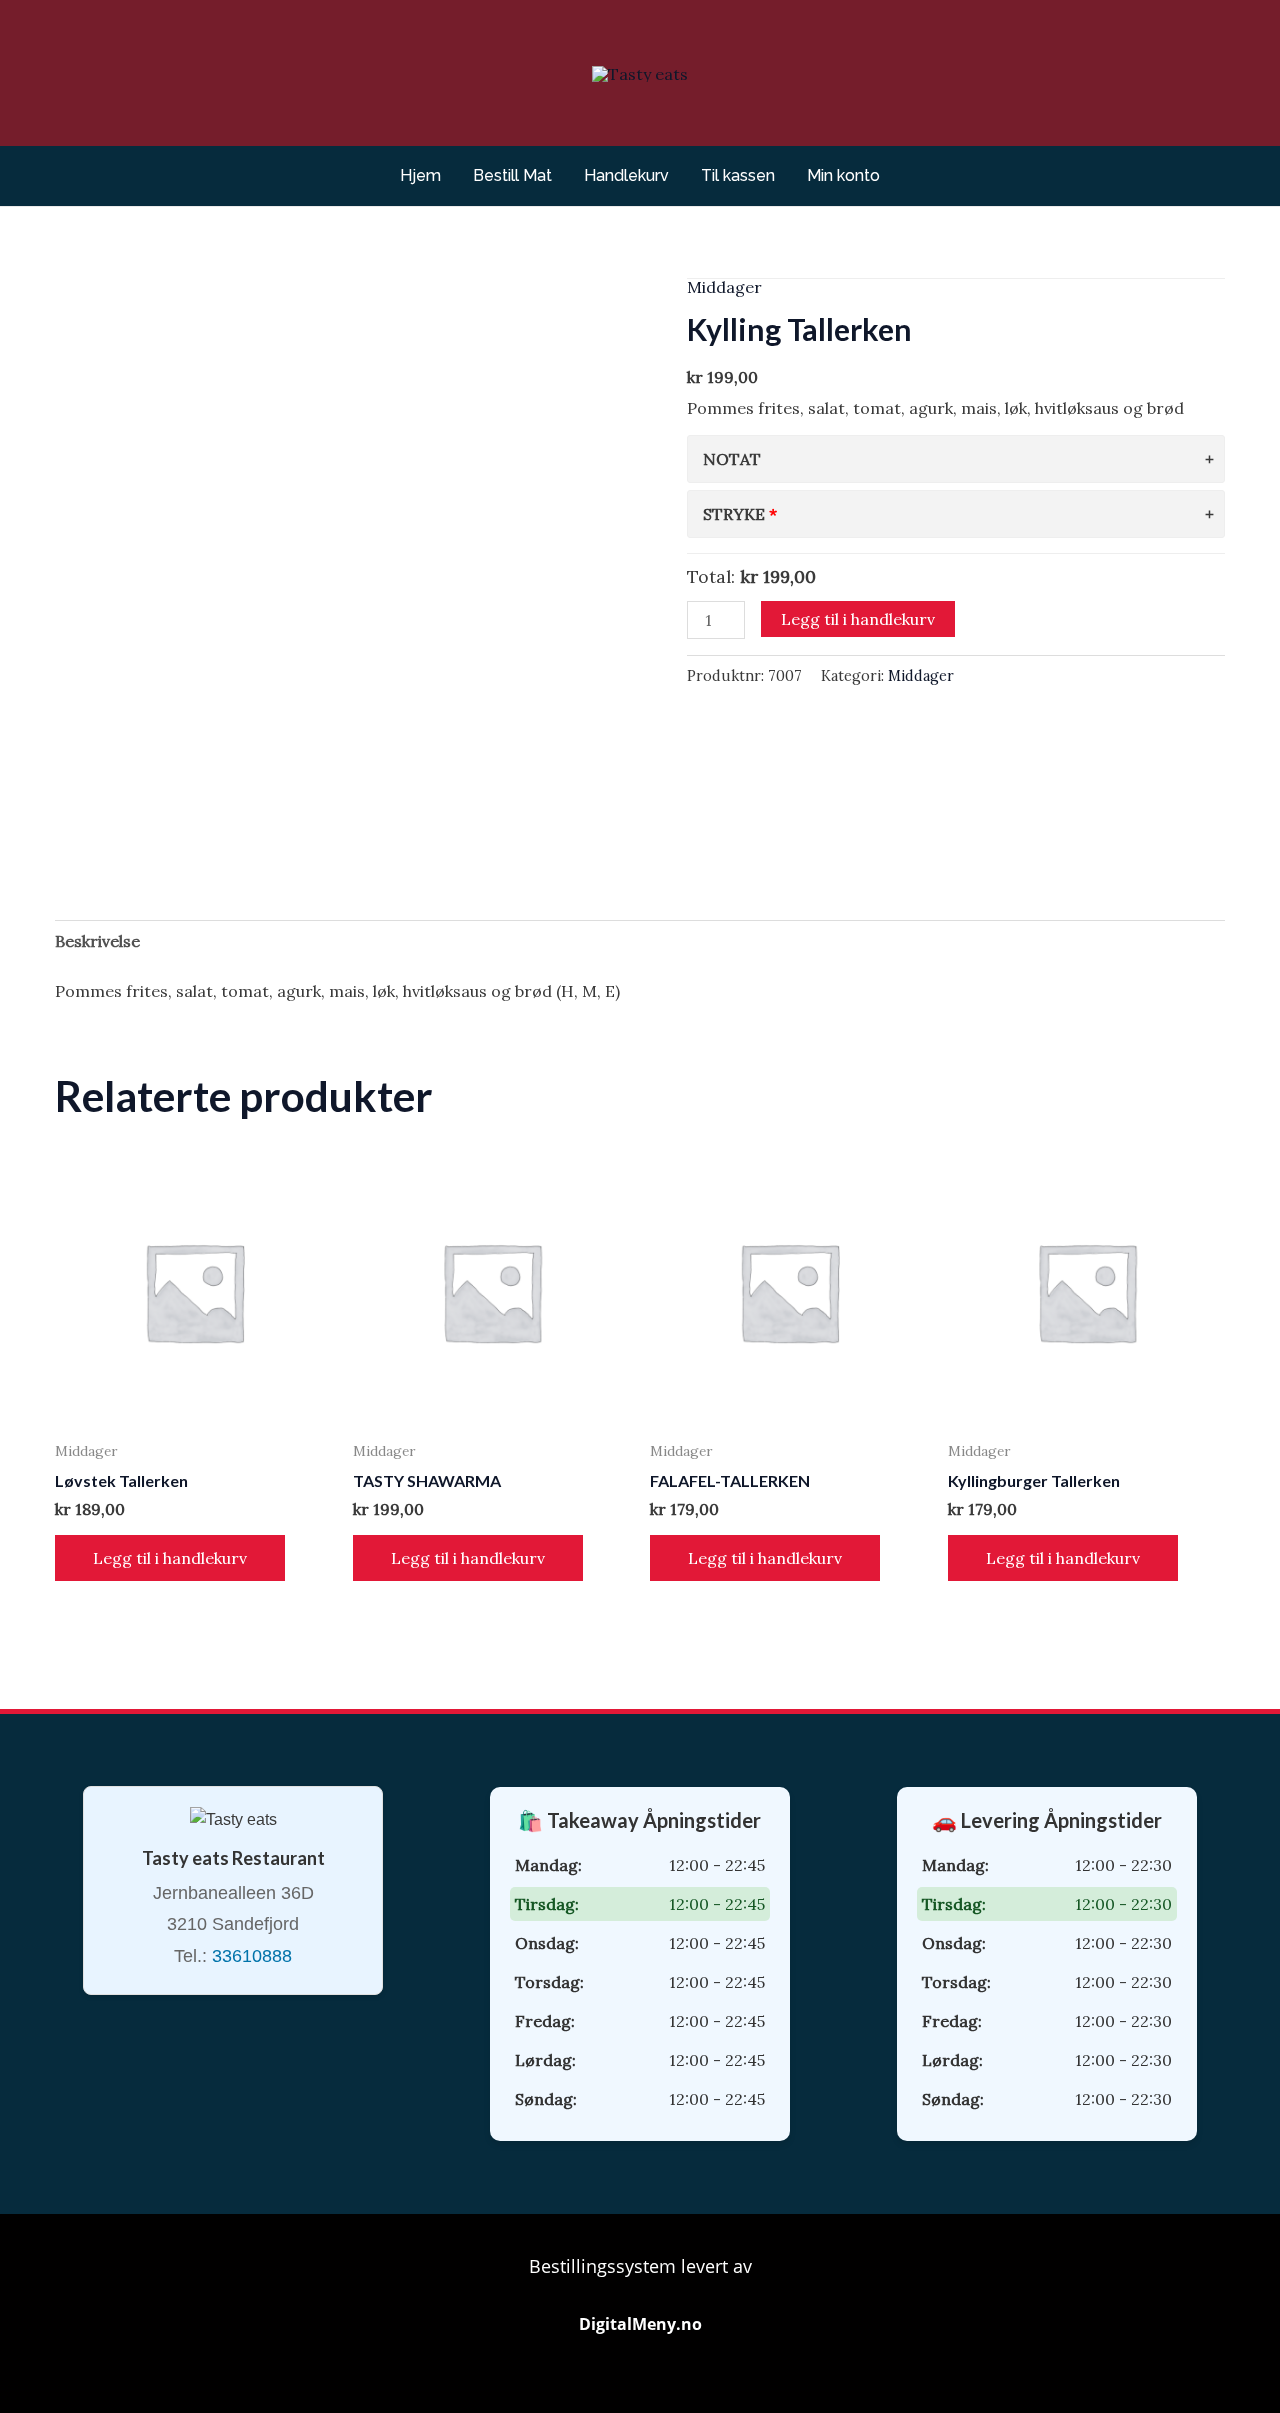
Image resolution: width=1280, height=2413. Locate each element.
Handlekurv (626, 175)
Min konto (843, 175)
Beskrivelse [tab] (97, 941)
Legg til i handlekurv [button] (170, 1558)
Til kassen (738, 175)
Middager (724, 287)
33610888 (252, 1956)
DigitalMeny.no (640, 2324)
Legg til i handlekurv (858, 619)
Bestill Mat (512, 175)
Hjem (420, 175)
